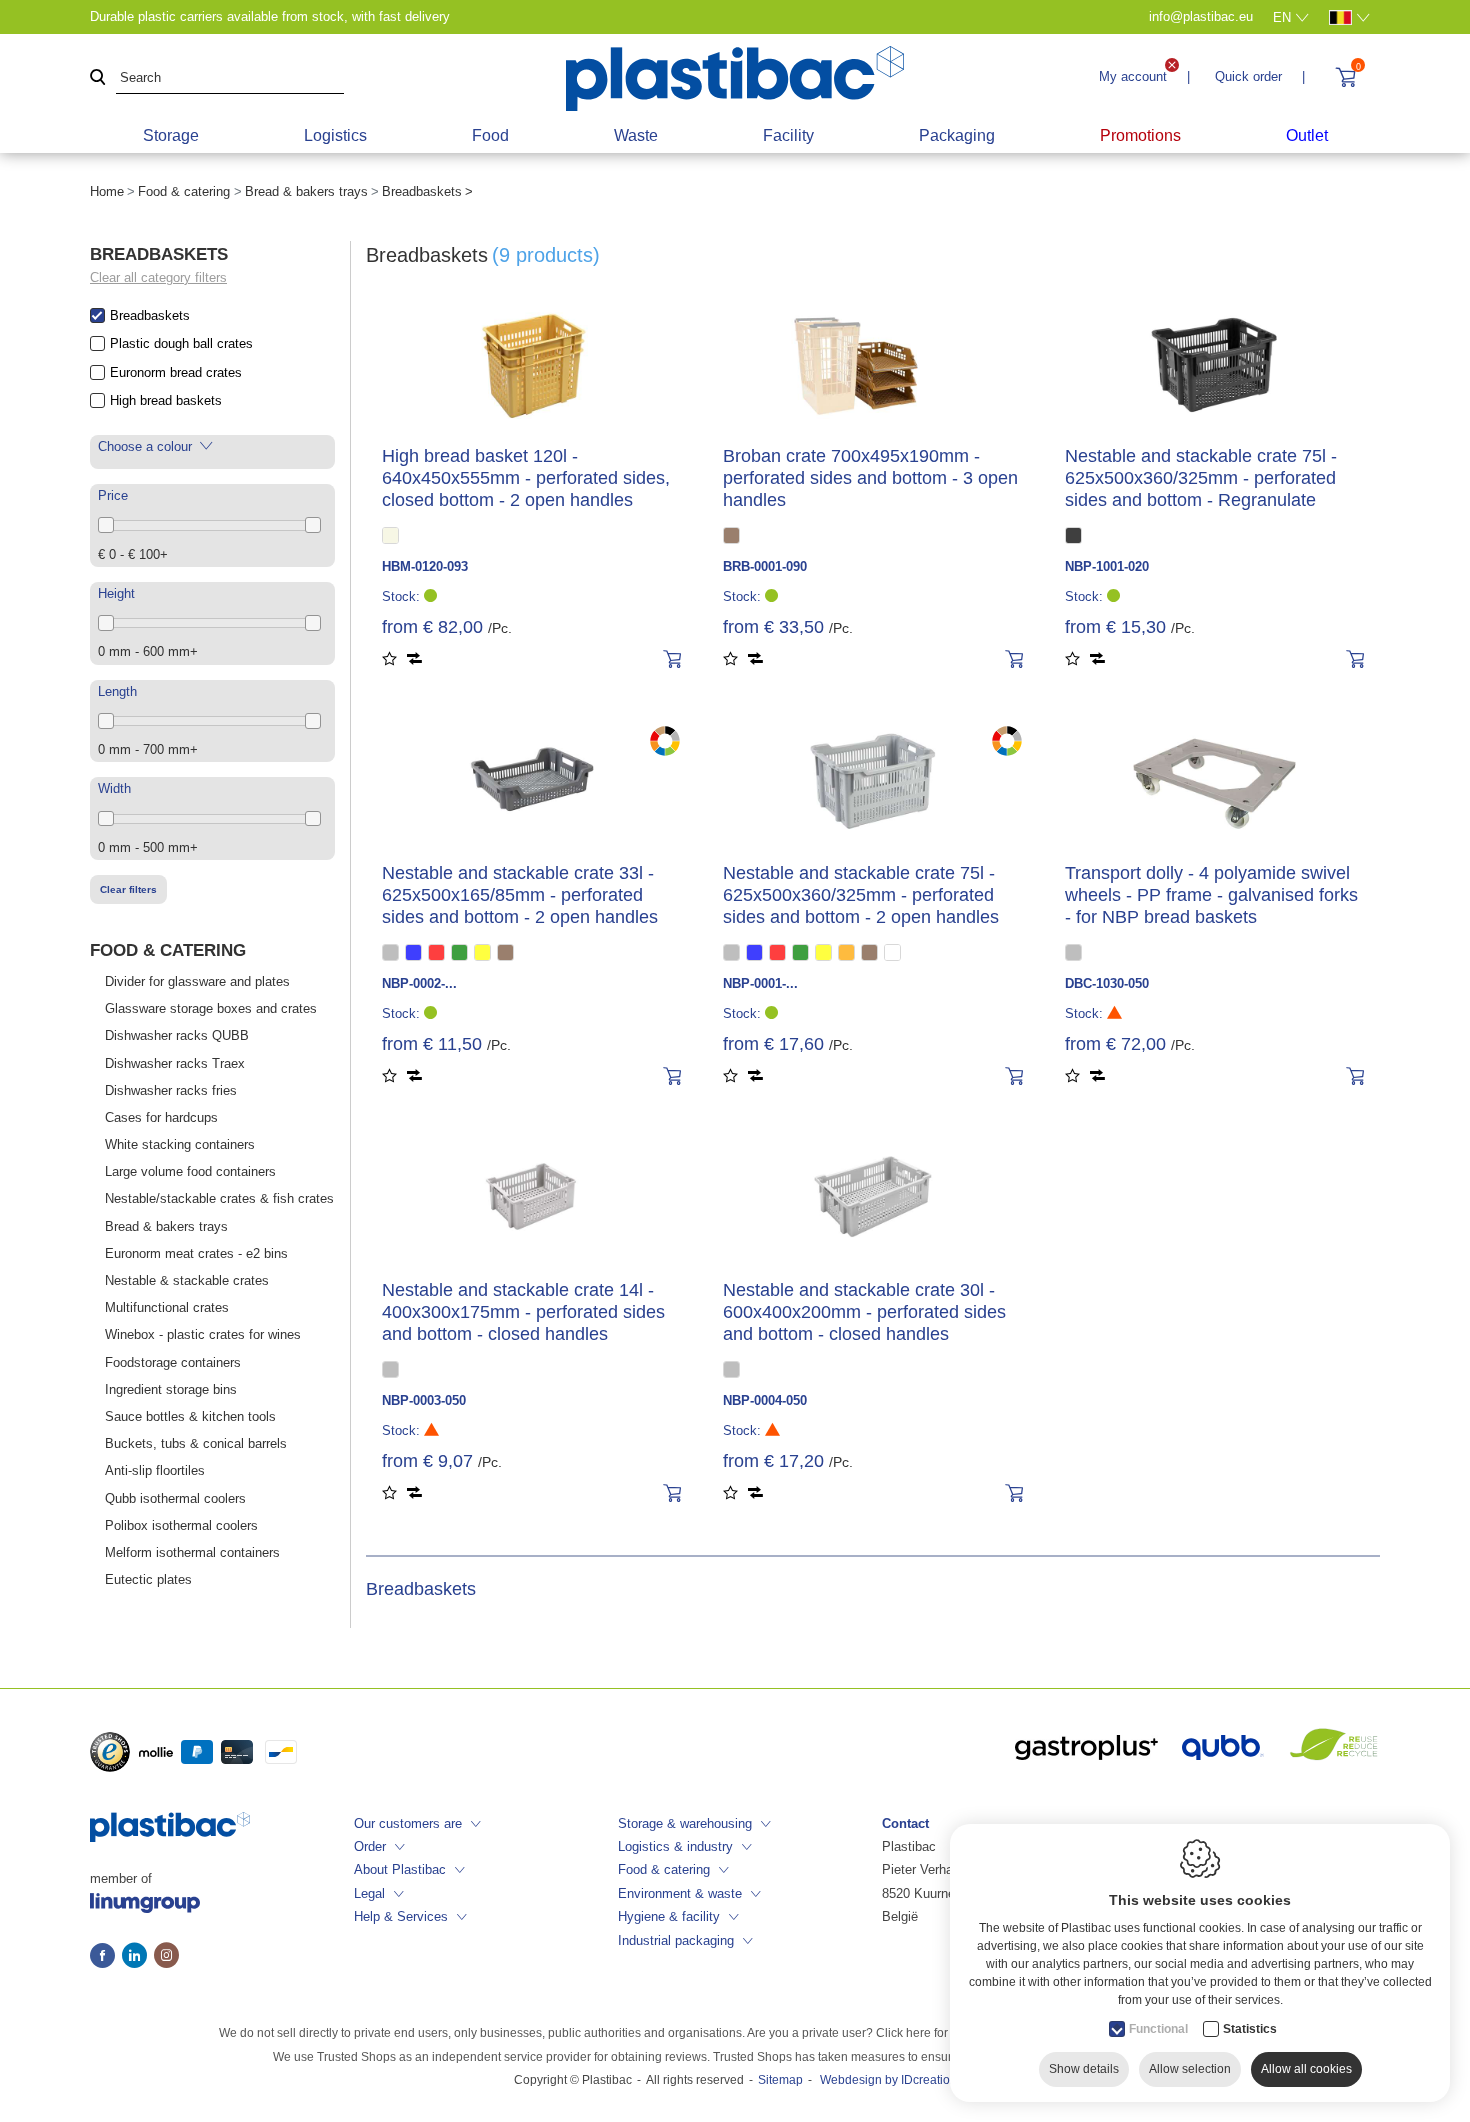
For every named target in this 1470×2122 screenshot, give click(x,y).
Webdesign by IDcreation (888, 2080)
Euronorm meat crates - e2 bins (196, 1253)
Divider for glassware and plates (197, 981)
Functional (1158, 2029)
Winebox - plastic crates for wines (203, 1334)
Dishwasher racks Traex (175, 1063)
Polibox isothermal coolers (181, 1525)
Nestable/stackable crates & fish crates (219, 1198)
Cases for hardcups (161, 1117)
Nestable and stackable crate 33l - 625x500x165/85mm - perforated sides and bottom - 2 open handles (520, 895)
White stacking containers (180, 1144)
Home (107, 191)
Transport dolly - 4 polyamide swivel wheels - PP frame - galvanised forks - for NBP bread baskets (1211, 895)
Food (490, 135)
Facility (788, 135)
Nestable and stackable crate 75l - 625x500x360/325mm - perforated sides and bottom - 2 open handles (861, 895)
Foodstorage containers (173, 1362)
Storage (171, 135)
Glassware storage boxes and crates (211, 1008)
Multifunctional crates (167, 1307)
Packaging (957, 135)
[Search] (98, 78)
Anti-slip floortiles (155, 1470)
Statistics (1250, 2029)
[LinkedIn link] (138, 1957)
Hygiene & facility (669, 1916)
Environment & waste (680, 1893)
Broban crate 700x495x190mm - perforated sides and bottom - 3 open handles (870, 478)
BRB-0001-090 (765, 566)
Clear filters (128, 889)
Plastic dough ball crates (181, 343)
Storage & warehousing (685, 1823)
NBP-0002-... (419, 983)
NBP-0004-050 (765, 1400)
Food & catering (184, 191)
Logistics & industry (675, 1846)
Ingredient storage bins (171, 1389)
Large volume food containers (190, 1171)
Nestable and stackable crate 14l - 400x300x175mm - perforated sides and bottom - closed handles (523, 1312)
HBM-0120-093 (425, 566)
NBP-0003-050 (424, 1400)
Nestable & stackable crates (187, 1280)
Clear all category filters (158, 277)
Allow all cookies (1306, 2069)
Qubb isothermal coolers (175, 1498)
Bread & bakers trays (306, 191)
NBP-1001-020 (1107, 566)
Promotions (1140, 135)
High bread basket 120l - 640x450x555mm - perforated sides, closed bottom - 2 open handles (526, 478)
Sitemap (780, 2080)
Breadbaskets (150, 315)
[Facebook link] (106, 1957)
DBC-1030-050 (1107, 983)
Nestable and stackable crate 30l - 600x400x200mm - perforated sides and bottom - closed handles (864, 1312)
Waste (636, 135)
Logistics (335, 135)
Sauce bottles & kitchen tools (190, 1416)
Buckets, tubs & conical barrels (196, 1443)
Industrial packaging (676, 1940)
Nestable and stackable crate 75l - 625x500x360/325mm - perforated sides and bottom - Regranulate (1201, 478)
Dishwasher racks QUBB (177, 1035)
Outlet (1307, 135)
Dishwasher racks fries (171, 1090)
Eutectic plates (148, 1579)
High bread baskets (166, 400)
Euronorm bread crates (176, 372)
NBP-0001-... (760, 983)
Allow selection (1190, 2069)
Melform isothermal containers (192, 1552)
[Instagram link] (166, 1957)
